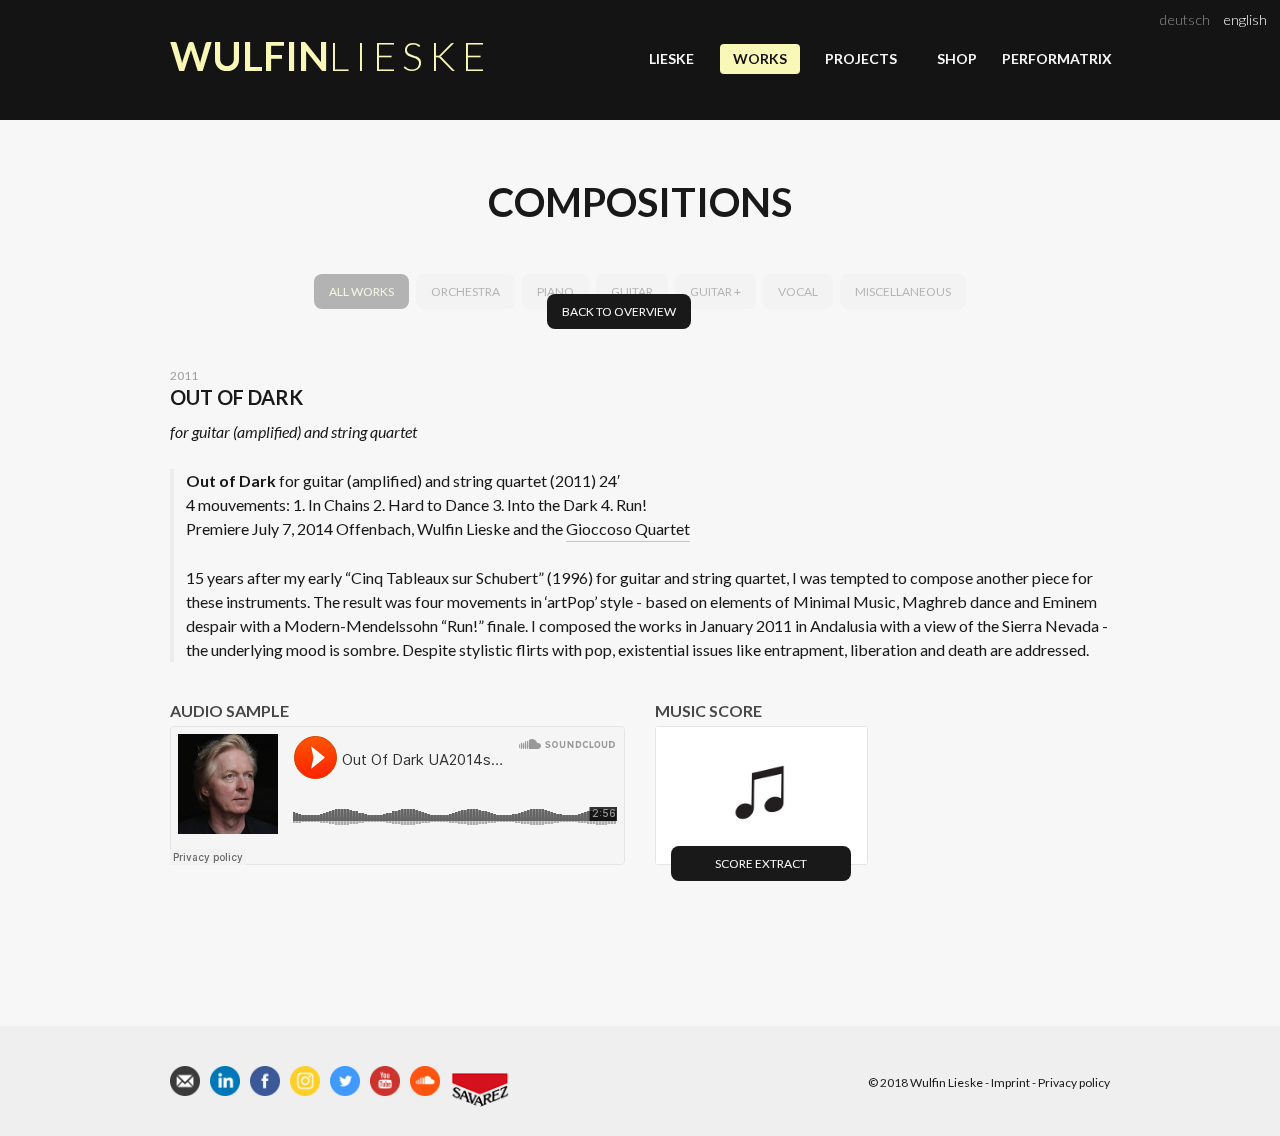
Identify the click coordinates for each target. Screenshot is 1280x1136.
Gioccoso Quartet (628, 528)
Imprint (1010, 1082)
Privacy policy (1074, 1082)
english (1245, 19)
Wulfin (330, 56)
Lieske (671, 58)
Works (760, 58)
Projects (861, 58)
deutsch (1185, 19)
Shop (957, 58)
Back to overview (619, 311)
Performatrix (1056, 58)
